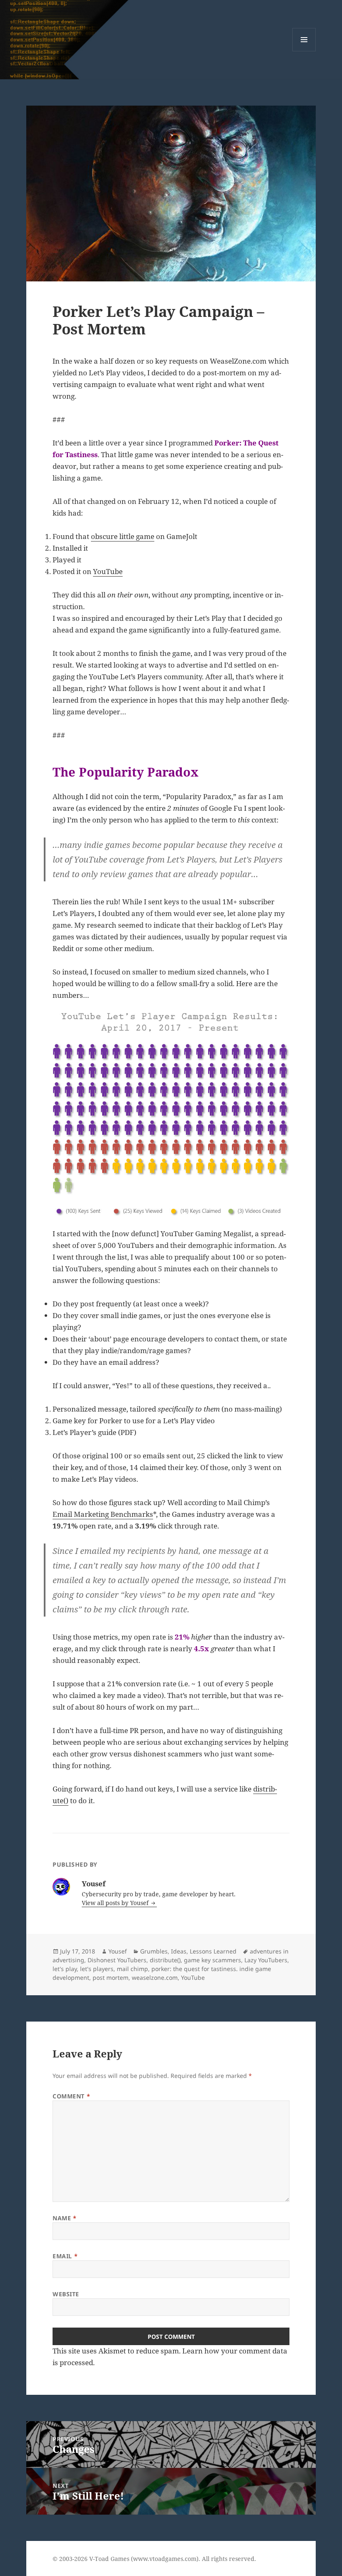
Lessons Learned (213, 1951)
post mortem (111, 1978)
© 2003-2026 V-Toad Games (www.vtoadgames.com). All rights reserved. (154, 2559)
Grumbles (154, 1951)
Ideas (179, 1951)
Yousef (118, 1951)
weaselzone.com (155, 1978)
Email (65, 2256)
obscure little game (123, 536)
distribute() (165, 1960)
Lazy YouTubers (266, 1960)
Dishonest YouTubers (117, 1960)
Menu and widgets (304, 51)
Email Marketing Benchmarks (103, 1514)
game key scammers (212, 1960)
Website (66, 2294)
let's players (97, 1969)
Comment (71, 2096)
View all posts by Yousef (116, 1903)
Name (64, 2218)
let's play (65, 1969)
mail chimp (132, 1969)
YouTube (108, 571)
